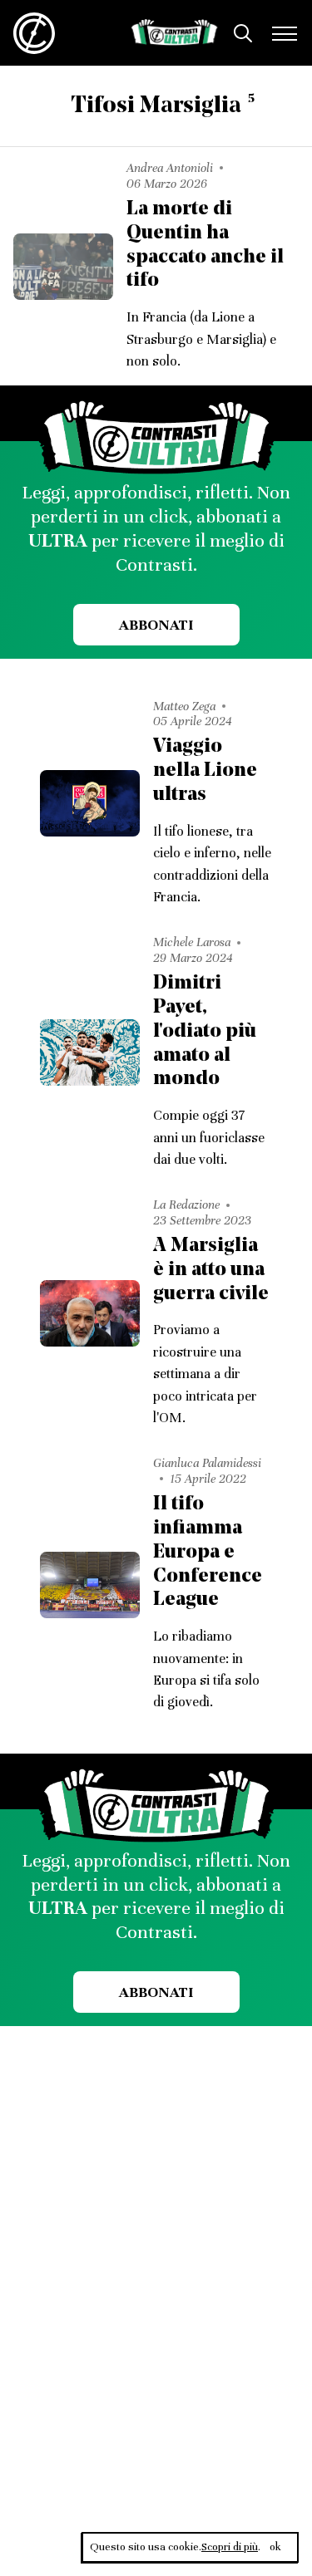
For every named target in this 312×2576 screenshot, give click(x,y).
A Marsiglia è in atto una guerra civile (211, 1270)
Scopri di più (230, 2547)
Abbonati (156, 625)
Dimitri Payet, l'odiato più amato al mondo (205, 1031)
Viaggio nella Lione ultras (205, 771)
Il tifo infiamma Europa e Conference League (208, 1552)
